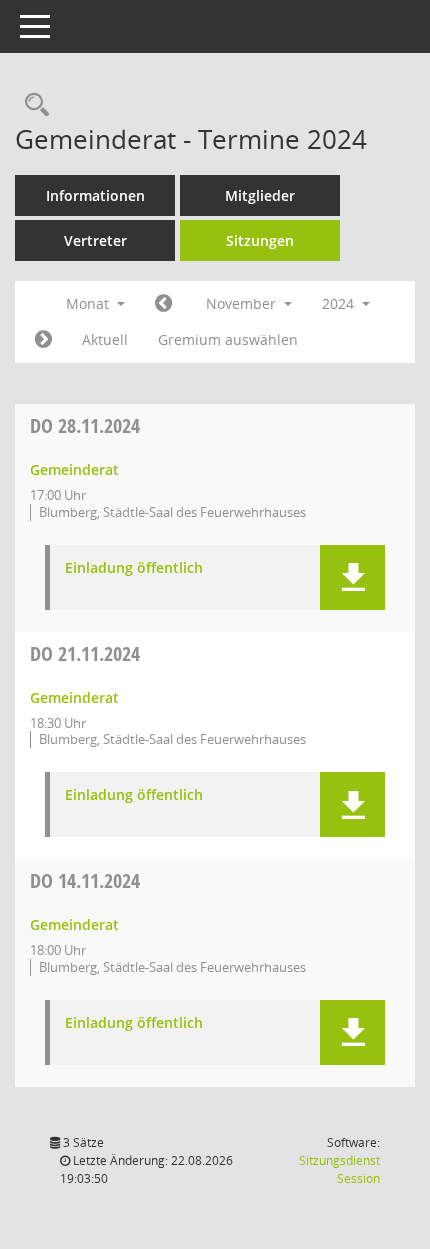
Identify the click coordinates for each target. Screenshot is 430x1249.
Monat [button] (89, 303)
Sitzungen (260, 240)
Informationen (95, 195)
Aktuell (105, 339)
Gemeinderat (74, 469)
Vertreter (95, 240)
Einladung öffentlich (134, 568)
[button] (352, 577)
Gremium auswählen (228, 339)
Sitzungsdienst (339, 1169)
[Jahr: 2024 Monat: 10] (163, 304)
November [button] (243, 303)
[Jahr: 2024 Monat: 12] (43, 340)
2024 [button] (340, 303)
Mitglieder (260, 195)
